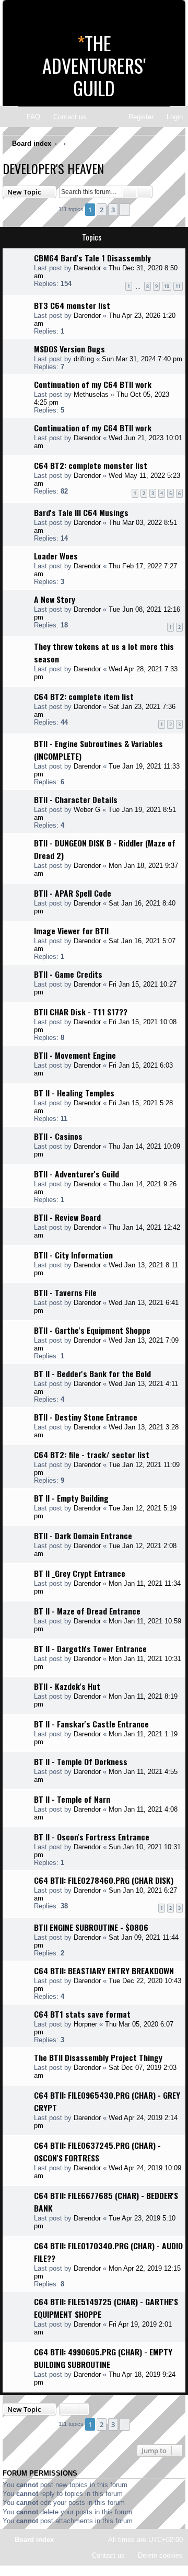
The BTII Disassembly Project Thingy (98, 2057)
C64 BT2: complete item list (84, 696)
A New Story (55, 599)
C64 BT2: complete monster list (91, 465)
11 (178, 286)
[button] (125, 210)
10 (167, 286)
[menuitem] (29, 117)
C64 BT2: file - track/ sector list (92, 1455)
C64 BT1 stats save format (82, 2014)
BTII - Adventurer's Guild (77, 1174)
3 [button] (113, 210)
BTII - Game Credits (68, 974)
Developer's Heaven (53, 168)
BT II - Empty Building (71, 1498)
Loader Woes (56, 556)
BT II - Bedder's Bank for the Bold (92, 1373)
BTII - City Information (73, 1255)
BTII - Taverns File (65, 1292)
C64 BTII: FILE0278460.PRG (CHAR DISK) (104, 1880)
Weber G (87, 810)
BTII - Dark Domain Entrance (83, 1536)
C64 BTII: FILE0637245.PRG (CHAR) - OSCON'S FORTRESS (97, 2151)
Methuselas (91, 394)
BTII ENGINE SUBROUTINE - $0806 (91, 1927)
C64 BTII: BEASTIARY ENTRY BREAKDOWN (104, 1971)
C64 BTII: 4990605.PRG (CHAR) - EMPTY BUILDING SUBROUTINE (103, 2358)
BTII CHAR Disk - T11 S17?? (81, 1012)
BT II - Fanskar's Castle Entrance (91, 1724)
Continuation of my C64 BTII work (93, 384)
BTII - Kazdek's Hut (67, 1686)
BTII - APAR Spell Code (73, 893)
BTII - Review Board (67, 1217)
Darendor (87, 268)
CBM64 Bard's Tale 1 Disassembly (92, 258)
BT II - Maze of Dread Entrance (87, 1611)
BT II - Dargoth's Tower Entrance (90, 1648)
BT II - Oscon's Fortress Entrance (92, 1837)
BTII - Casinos (58, 1136)
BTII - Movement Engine (75, 1055)
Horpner (85, 2024)
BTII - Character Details (76, 799)
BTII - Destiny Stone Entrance (86, 1417)
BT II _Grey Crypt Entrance (80, 1573)
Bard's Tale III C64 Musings (81, 512)
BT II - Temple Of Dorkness (81, 1761)
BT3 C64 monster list (72, 305)
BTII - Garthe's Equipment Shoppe (92, 1330)
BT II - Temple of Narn (72, 1799)
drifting (84, 359)
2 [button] (102, 210)
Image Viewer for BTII (71, 931)
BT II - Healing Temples (74, 1093)
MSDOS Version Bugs (69, 349)
